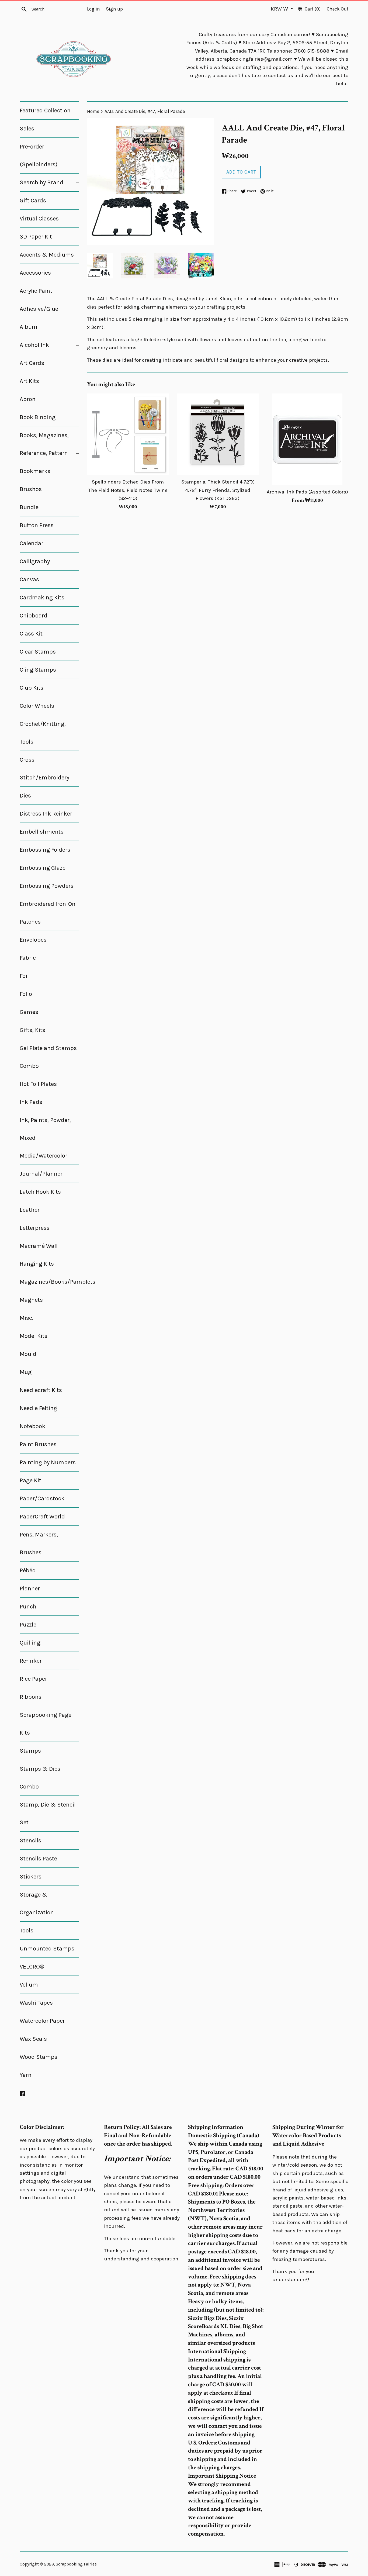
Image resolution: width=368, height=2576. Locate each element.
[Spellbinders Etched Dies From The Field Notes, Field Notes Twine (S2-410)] (128, 434)
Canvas (29, 579)
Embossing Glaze (43, 868)
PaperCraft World (42, 1517)
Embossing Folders (45, 850)
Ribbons (31, 1697)
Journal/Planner (41, 1174)
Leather (30, 1210)
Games (29, 1012)
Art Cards (32, 363)
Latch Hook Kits (40, 1192)
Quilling (30, 1643)
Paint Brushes (38, 1444)
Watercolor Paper (42, 2021)
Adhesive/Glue (39, 309)
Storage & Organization (37, 1904)
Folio (26, 994)
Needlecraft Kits (41, 1390)
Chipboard (34, 616)
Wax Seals (33, 2039)
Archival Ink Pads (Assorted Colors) (307, 492)
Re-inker (31, 1661)
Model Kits (34, 1336)
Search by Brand (49, 182)
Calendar (32, 543)
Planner (30, 1589)
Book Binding (38, 417)
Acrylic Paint (36, 291)
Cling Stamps (38, 670)
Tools (27, 1931)
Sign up (114, 9)
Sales (27, 129)
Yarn (26, 2075)
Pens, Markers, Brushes (39, 1543)
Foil (24, 976)
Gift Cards (33, 201)
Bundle (29, 507)
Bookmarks (35, 471)
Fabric (28, 958)
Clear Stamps (38, 652)
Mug (26, 1372)
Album (29, 327)
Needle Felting (38, 1408)
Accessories (35, 273)
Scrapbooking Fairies (76, 2564)
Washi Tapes (36, 2003)
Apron (28, 399)
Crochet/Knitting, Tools (43, 733)
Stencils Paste (38, 1859)
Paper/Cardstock (42, 1498)
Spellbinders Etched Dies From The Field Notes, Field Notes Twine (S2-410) (128, 490)
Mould (28, 1354)
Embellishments (42, 832)
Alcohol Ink (49, 345)
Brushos (31, 489)
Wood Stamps (39, 2057)
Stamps (30, 1751)
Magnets (31, 1300)
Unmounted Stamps (47, 1949)
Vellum (29, 1985)
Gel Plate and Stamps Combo (48, 1057)
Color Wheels (37, 706)
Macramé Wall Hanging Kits (39, 1255)
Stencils (30, 1841)
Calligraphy (35, 561)
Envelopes (33, 940)
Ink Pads (31, 1102)
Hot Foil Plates (38, 1084)
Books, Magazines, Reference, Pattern (49, 444)
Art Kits (29, 381)
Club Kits (32, 688)
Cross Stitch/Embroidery (44, 769)
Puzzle (28, 1625)
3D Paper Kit (36, 237)
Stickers (31, 1877)
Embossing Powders (47, 886)
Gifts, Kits (32, 1030)
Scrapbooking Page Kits (46, 1724)
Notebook (32, 1426)
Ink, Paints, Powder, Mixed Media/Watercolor (45, 1138)
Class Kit (31, 634)
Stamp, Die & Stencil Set (48, 1814)
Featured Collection (45, 111)
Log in (93, 9)
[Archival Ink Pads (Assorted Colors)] (308, 439)
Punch (28, 1607)
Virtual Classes (39, 219)
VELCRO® (32, 1967)
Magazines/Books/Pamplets (49, 1282)
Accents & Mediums (47, 255)
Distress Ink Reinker (46, 814)
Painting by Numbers (48, 1462)
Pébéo (28, 1570)
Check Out (338, 9)
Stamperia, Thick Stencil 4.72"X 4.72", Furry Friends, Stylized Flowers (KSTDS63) (218, 490)
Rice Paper (33, 1679)
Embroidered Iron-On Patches (48, 913)
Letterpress (35, 1228)
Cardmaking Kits (42, 598)
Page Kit (30, 1480)
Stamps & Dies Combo (40, 1778)
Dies (25, 796)
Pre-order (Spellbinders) (39, 156)
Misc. (27, 1318)
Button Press (37, 525)
